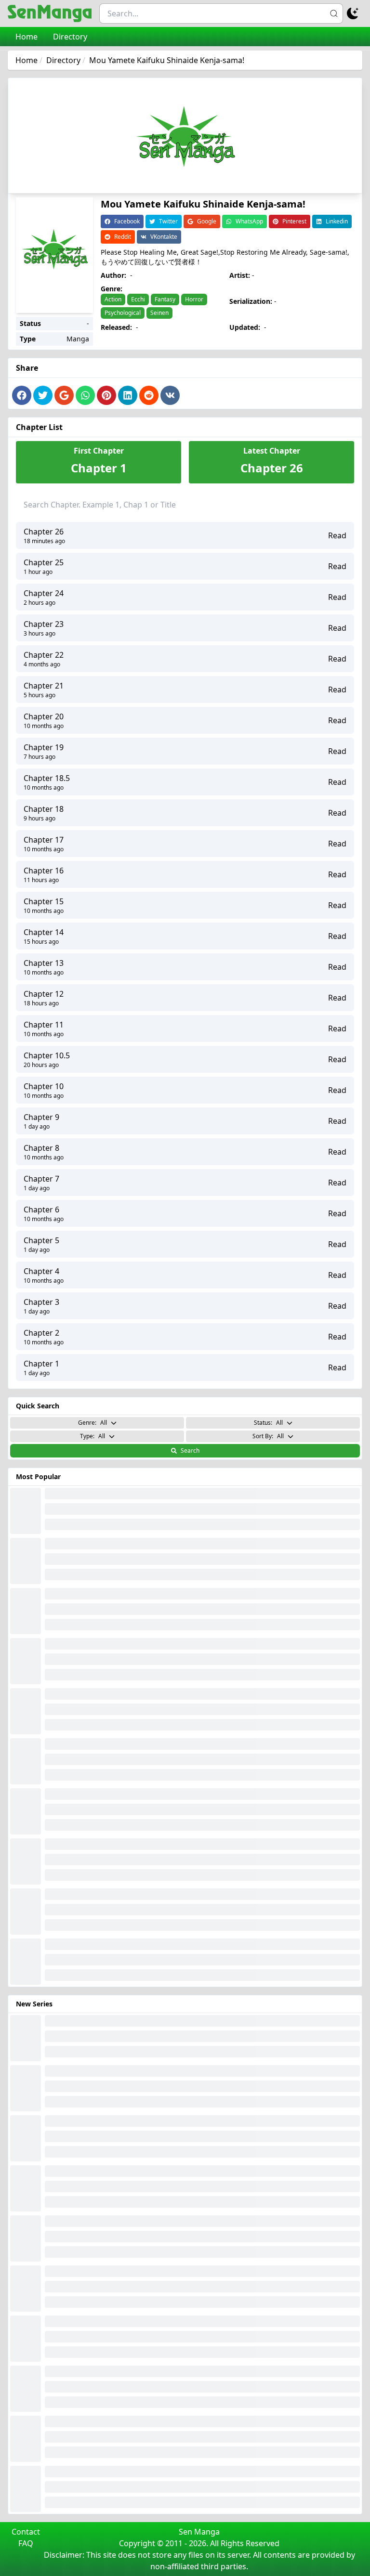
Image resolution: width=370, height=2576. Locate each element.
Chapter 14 (44, 932)
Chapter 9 (41, 1117)
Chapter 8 (41, 1148)
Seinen (159, 313)
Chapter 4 (41, 1271)
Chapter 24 (44, 593)
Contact (26, 2532)
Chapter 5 (41, 1240)
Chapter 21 (44, 686)
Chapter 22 (44, 655)
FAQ (26, 2543)
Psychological (123, 313)
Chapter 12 (44, 994)
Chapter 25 (44, 562)
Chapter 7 (41, 1179)
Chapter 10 (44, 1086)
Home (26, 37)
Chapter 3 (41, 1302)
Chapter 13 (44, 963)
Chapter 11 (44, 1025)
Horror (194, 299)
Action (113, 299)
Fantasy (165, 299)
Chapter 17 (44, 840)
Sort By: (268, 1436)
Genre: (92, 1423)
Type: (92, 1436)
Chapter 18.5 (47, 778)
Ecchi (138, 299)
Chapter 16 (44, 871)
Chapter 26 (44, 532)
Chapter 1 (41, 1364)
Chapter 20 (44, 716)
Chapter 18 (44, 809)
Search (190, 1451)
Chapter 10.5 (47, 1055)
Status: (268, 1423)
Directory (70, 37)
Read (337, 535)
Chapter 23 (44, 624)
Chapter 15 (44, 901)
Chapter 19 (44, 747)
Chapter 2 (41, 1333)
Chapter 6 (41, 1210)
